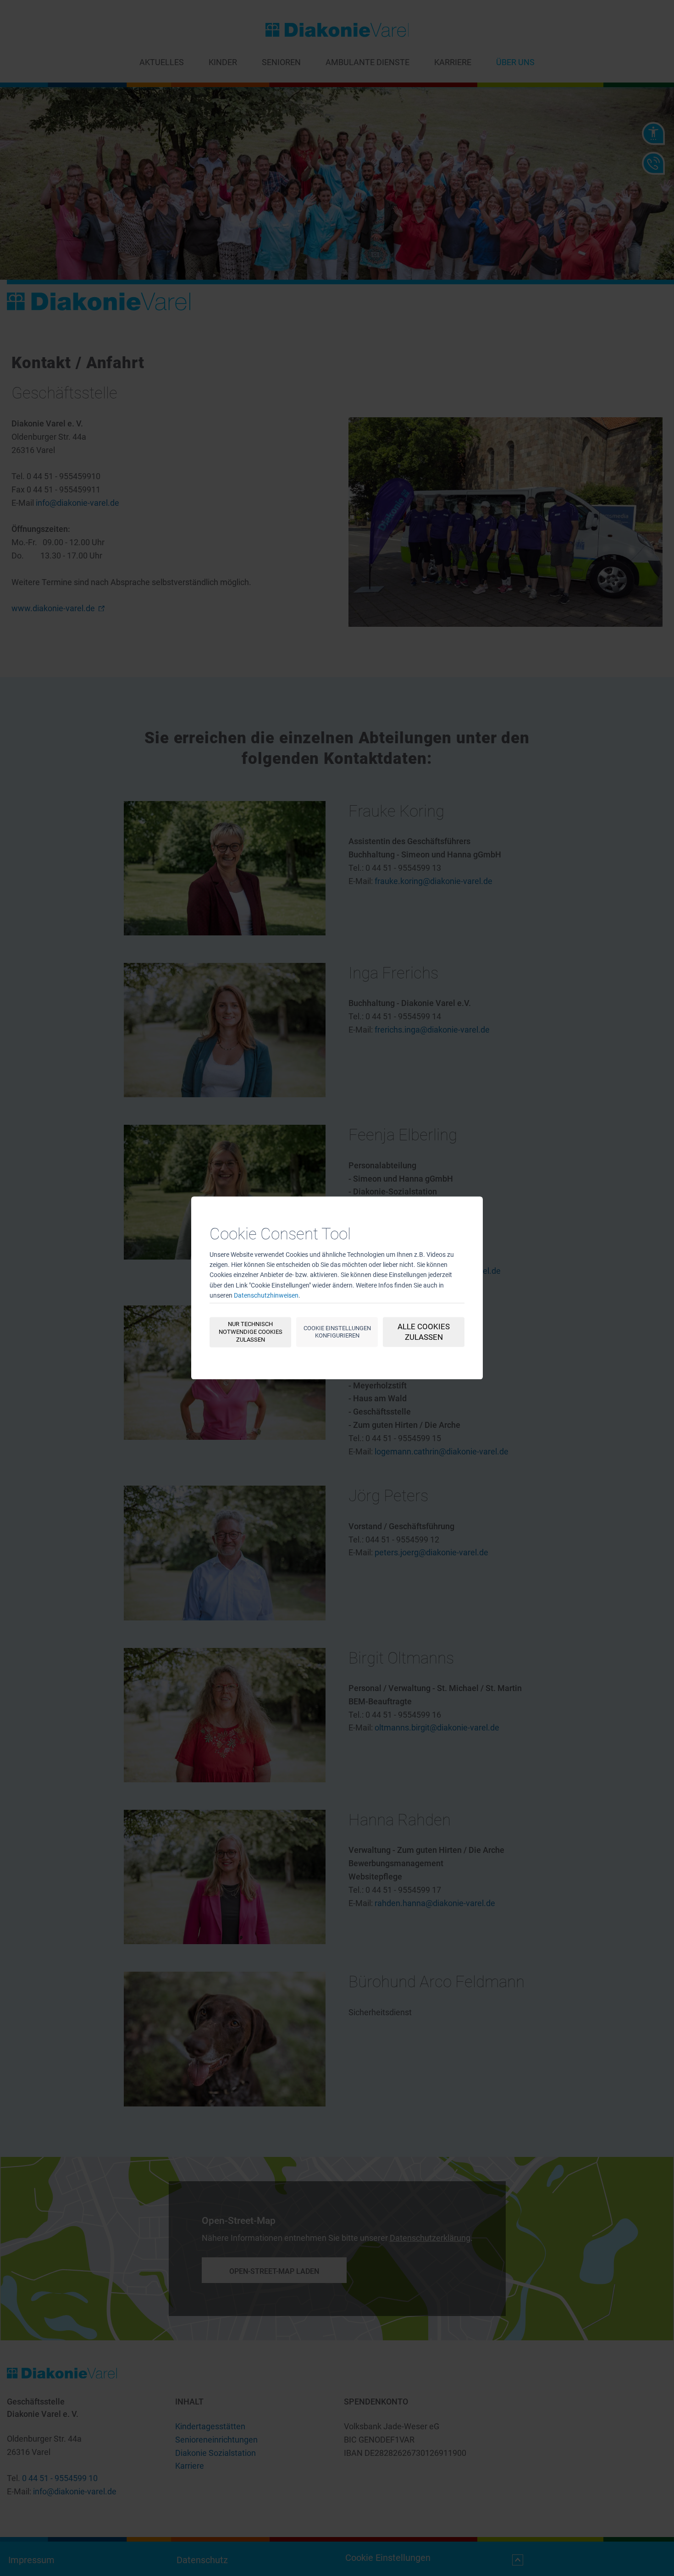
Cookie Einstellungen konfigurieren (337, 1332)
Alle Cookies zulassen (424, 1332)
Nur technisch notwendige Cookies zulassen (251, 1332)
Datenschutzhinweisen (266, 1295)
